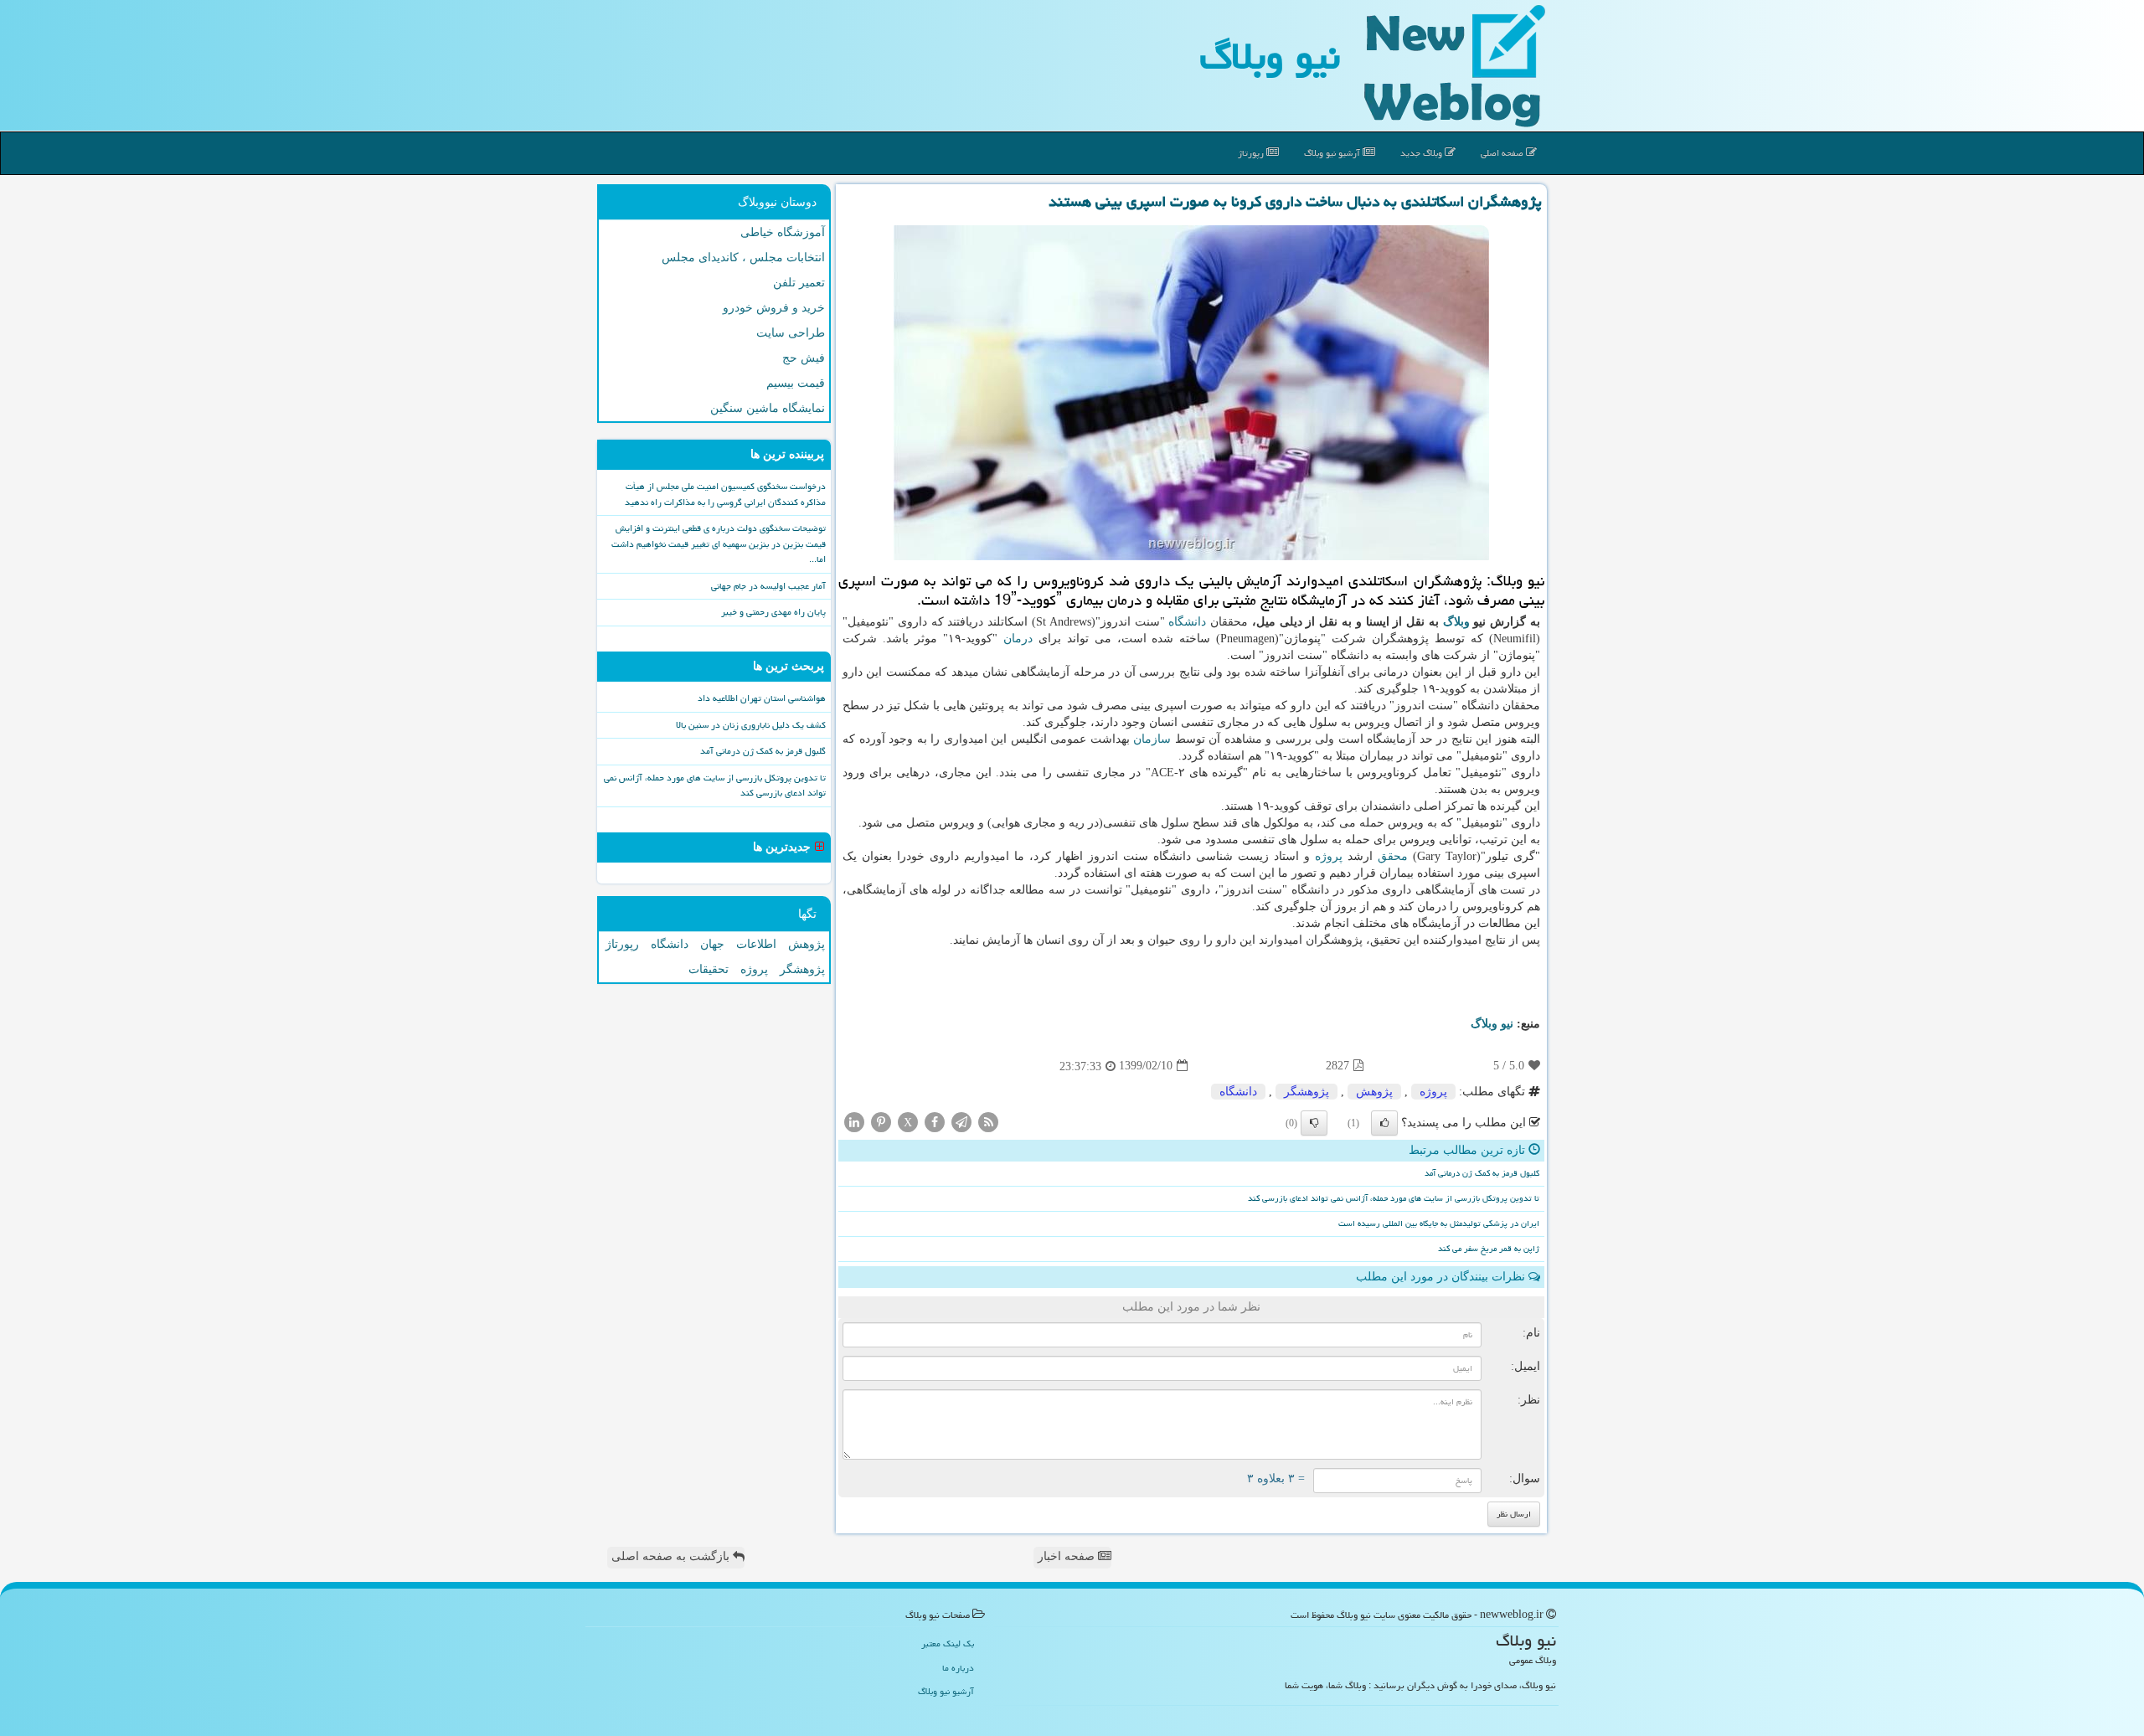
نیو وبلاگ (1270, 56)
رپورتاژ (1252, 153)
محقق (1393, 856)
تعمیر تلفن (799, 283)
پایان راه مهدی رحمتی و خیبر (773, 612)
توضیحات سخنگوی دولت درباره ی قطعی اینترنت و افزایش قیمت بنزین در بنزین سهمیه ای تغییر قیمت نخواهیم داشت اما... (719, 543)
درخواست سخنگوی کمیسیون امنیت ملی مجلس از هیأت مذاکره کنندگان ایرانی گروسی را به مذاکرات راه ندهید (725, 494)
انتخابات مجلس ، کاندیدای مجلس (743, 258)
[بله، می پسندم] (1384, 1123)
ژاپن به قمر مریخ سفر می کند (1489, 1249)
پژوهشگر (1306, 1092)
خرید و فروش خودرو (774, 308)
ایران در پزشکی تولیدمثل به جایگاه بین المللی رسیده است (1439, 1223)
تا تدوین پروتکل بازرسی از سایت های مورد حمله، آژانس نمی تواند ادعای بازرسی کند (1394, 1198)
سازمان (1152, 739)
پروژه (1329, 856)
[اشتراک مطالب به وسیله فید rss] (988, 1121)
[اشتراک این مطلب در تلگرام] (961, 1121)
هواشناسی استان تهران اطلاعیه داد (762, 698)
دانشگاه (1187, 622)
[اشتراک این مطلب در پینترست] (881, 1121)
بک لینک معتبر (948, 1643)
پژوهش (1374, 1092)
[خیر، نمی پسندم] (1314, 1123)
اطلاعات (756, 944)
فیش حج (804, 358)
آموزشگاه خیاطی (783, 232)
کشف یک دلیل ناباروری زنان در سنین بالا (751, 725)
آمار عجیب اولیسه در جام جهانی (768, 586)
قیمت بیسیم (796, 383)
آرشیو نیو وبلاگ (1333, 153)
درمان (1018, 639)
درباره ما (958, 1668)
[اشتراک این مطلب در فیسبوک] (935, 1121)
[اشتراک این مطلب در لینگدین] (854, 1121)
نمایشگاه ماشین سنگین (768, 408)
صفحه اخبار (1068, 1556)
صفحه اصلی (1503, 153)
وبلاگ (1456, 622)
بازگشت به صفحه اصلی (672, 1556)
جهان (712, 944)
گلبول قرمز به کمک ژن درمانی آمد (1482, 1173)
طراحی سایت (791, 333)
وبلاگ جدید (1422, 153)
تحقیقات (709, 969)
